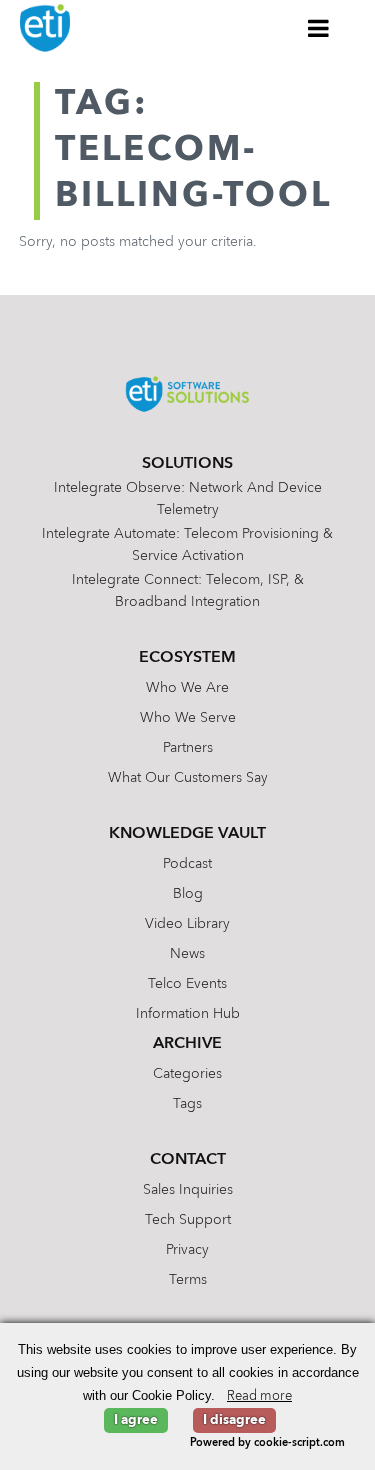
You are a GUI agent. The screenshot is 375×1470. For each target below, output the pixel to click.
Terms (188, 1280)
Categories (187, 1074)
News (187, 954)
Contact (188, 1160)
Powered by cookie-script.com (267, 1443)
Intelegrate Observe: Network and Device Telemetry (188, 499)
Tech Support (188, 1220)
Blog (188, 894)
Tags (187, 1104)
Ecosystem (187, 658)
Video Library (187, 924)
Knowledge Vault (187, 834)
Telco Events (187, 984)
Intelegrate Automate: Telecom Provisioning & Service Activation (187, 545)
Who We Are (187, 688)
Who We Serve (188, 718)
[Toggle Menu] (319, 28)
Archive (187, 1044)
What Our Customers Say (188, 778)
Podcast (187, 864)
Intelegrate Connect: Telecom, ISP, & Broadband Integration (188, 591)
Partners (188, 748)
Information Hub (188, 1014)
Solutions (187, 464)
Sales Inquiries (188, 1190)
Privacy (187, 1250)
